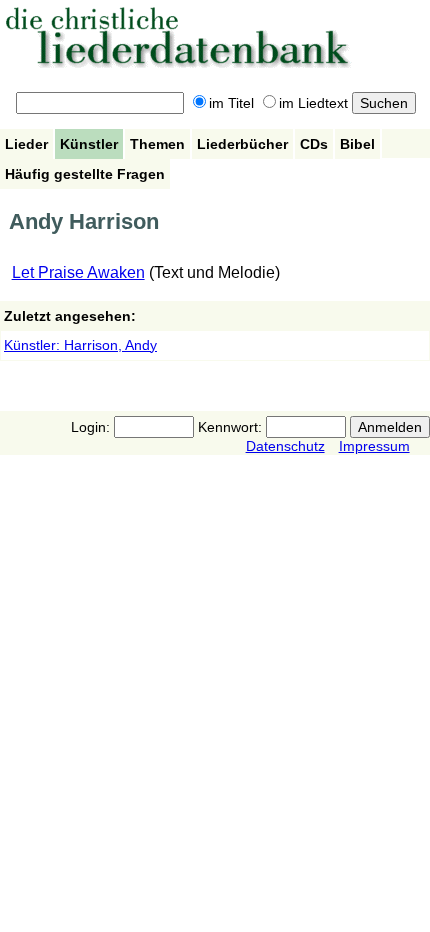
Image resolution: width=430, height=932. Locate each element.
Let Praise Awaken (78, 272)
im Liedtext (313, 103)
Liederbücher (242, 144)
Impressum (374, 446)
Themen (157, 144)
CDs (314, 144)
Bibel (357, 144)
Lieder (26, 144)
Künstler (89, 144)
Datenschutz (285, 446)
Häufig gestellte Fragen (85, 174)
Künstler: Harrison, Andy (80, 345)
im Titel (231, 103)
